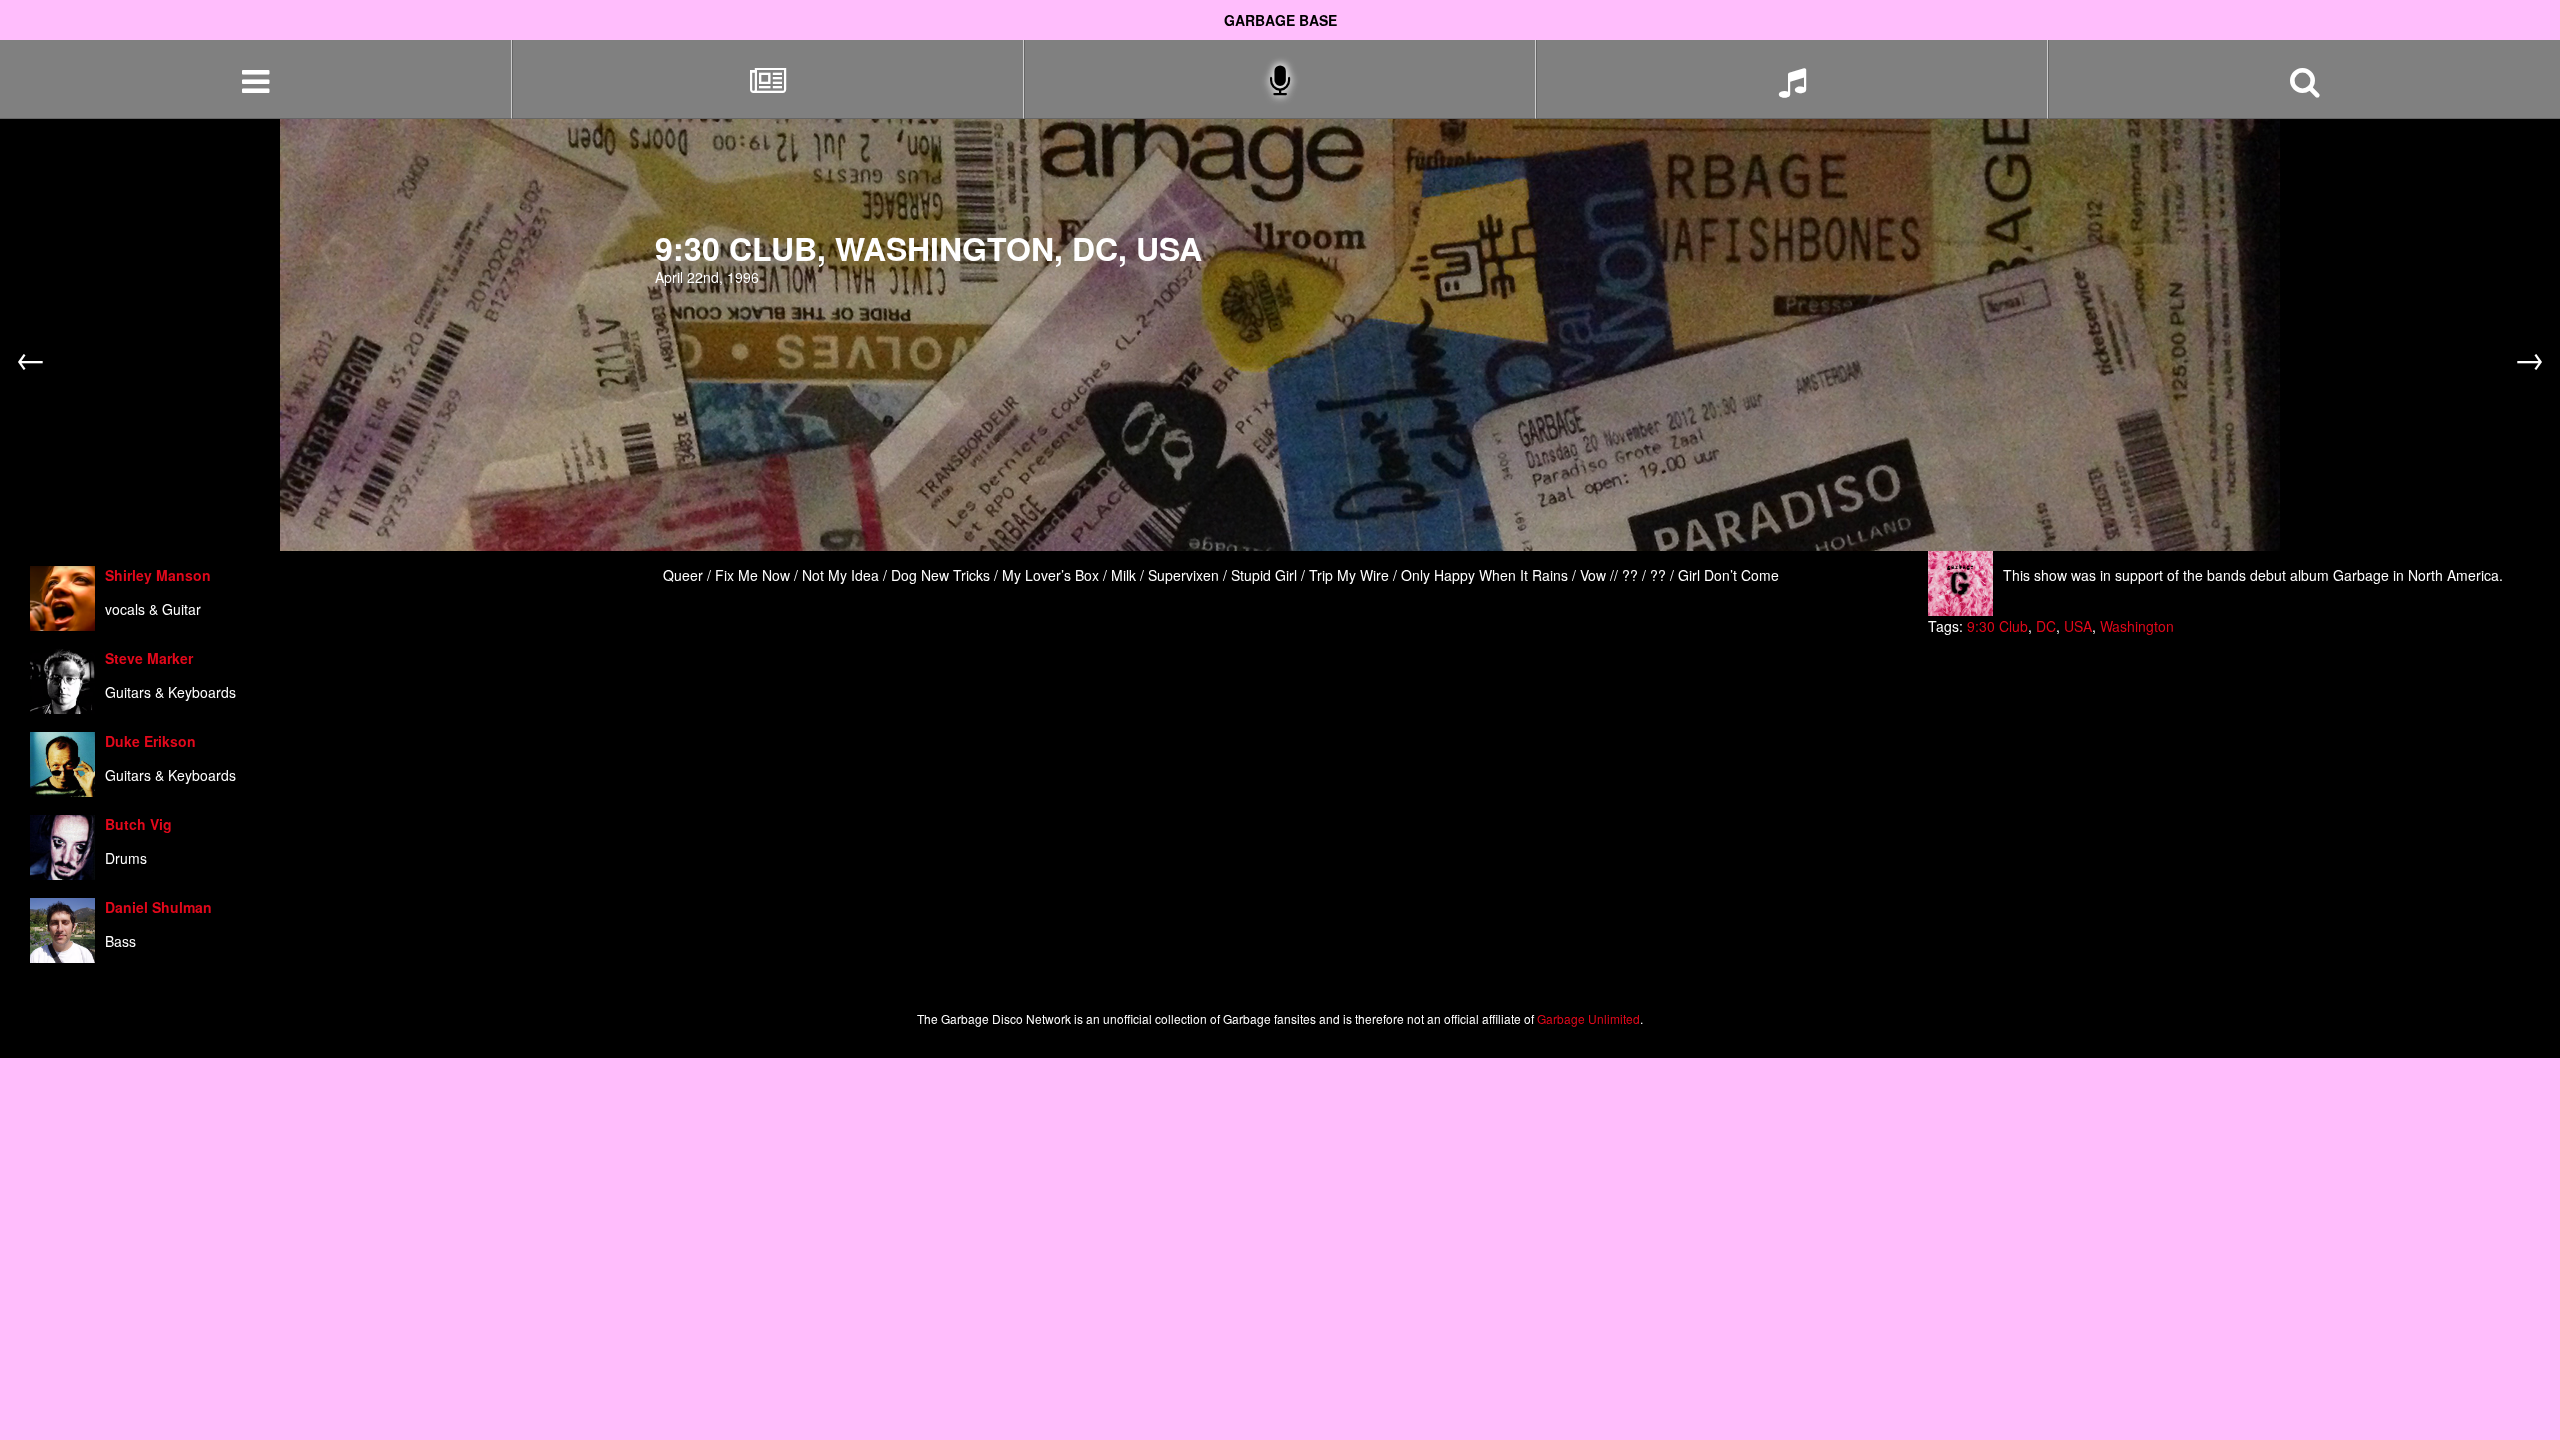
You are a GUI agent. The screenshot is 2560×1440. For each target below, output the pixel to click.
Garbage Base (1280, 20)
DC (2046, 626)
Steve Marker (149, 658)
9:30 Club (1997, 626)
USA (2078, 626)
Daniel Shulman (158, 907)
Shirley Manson (158, 575)
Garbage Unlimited (1588, 1018)
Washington (2137, 626)
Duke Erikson (150, 741)
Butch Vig (138, 824)
